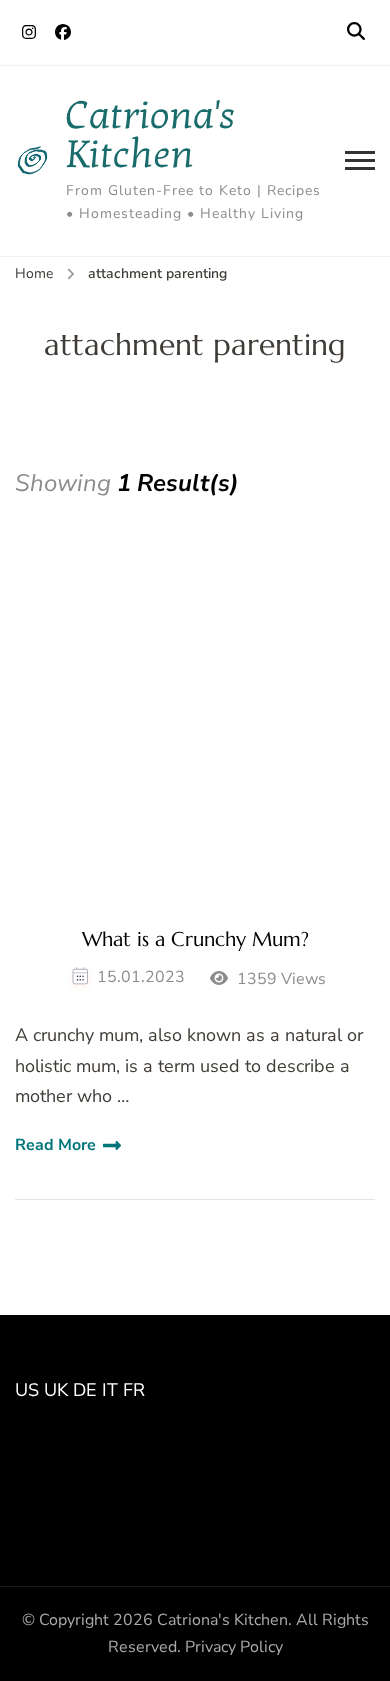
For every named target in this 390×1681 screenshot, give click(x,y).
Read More (55, 1145)
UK (56, 1390)
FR (134, 1390)
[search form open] (356, 32)
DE (85, 1390)
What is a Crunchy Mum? (195, 940)
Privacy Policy (234, 1647)
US (27, 1390)
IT (110, 1390)
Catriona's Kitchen (151, 135)
